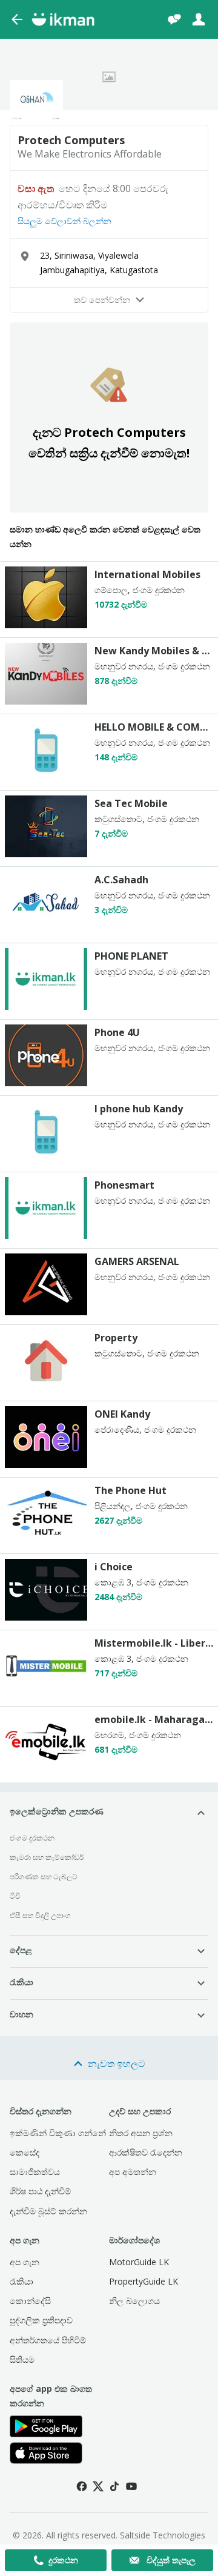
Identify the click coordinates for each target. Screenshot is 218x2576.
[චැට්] (174, 19)
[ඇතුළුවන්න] (199, 19)
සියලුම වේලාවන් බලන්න (64, 221)
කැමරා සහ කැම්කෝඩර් (47, 1857)
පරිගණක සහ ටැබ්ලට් (44, 1877)
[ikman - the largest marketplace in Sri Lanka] (63, 19)
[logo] (46, 625)
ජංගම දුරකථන (32, 1838)
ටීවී (15, 1896)
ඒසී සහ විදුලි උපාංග (40, 1915)
